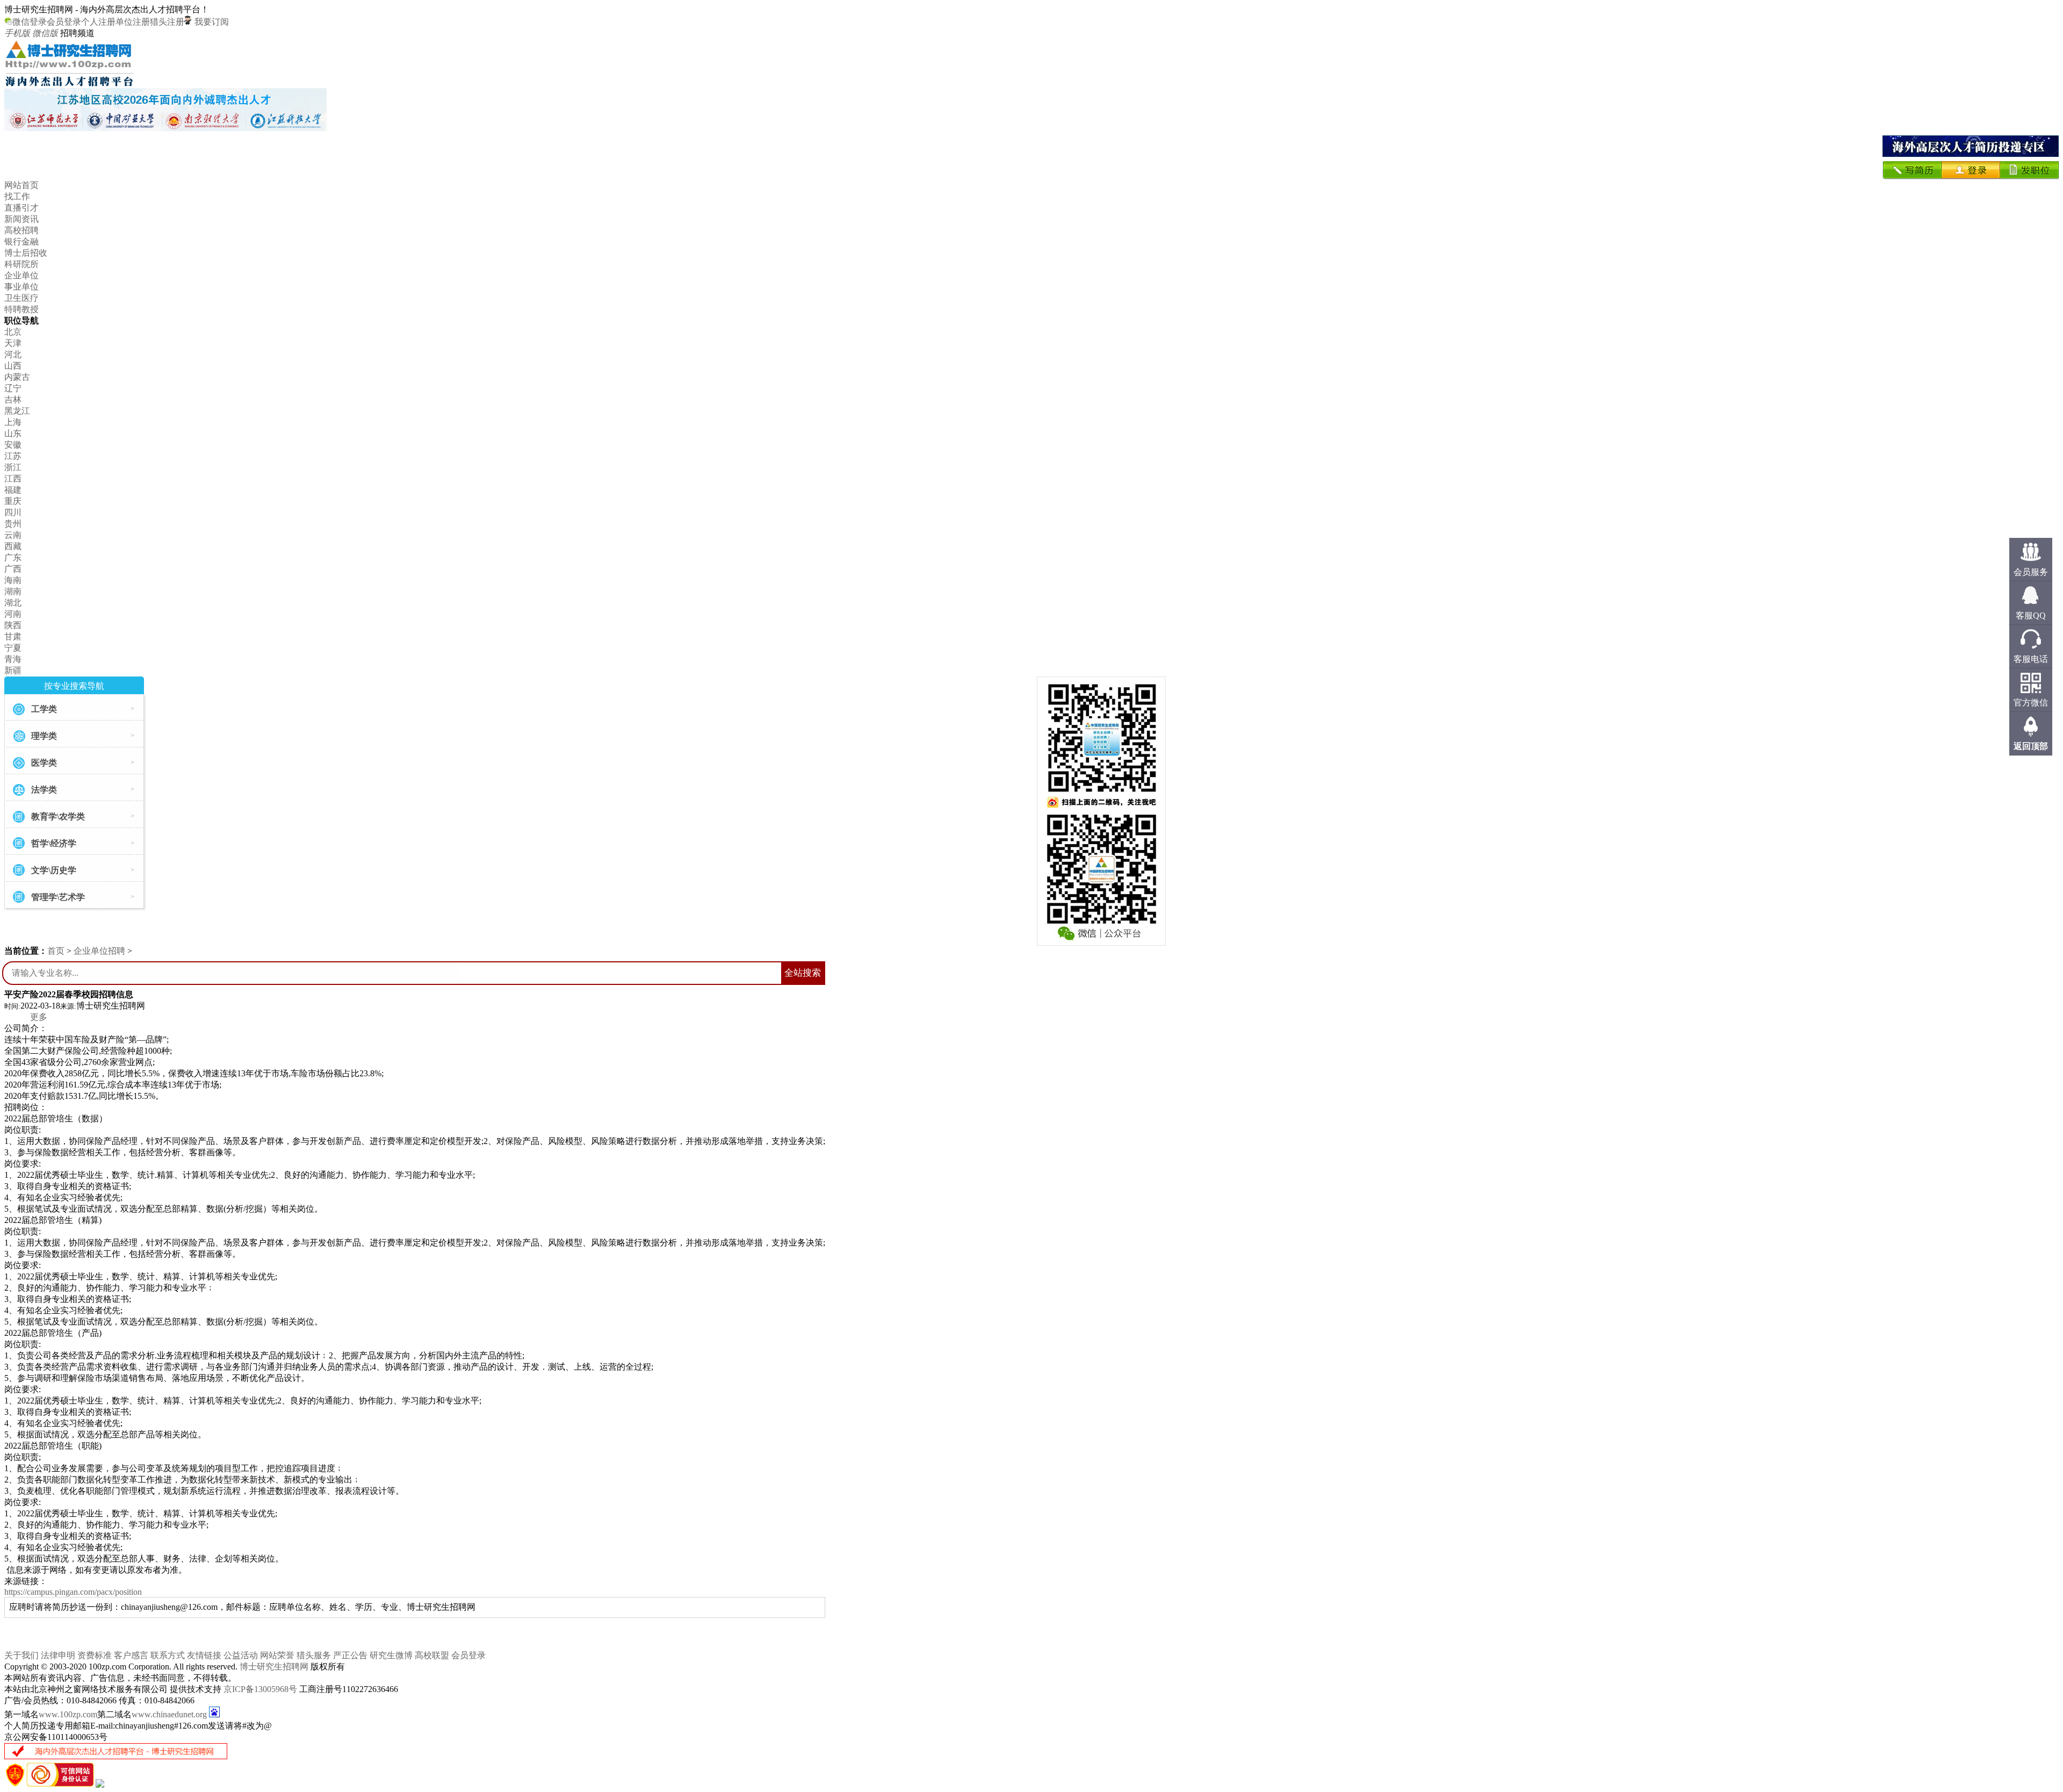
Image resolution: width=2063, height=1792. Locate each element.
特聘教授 (21, 309)
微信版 (45, 33)
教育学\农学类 (58, 816)
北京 (13, 332)
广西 (13, 569)
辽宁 (13, 388)
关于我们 (21, 1655)
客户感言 (131, 1655)
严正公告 (350, 1655)
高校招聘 (21, 230)
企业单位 (21, 275)
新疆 (13, 670)
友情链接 (204, 1655)
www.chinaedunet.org (169, 1714)
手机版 (17, 33)
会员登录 (64, 22)
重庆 (13, 501)
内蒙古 (17, 377)
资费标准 (95, 1655)
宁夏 (13, 648)
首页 (56, 951)
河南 (13, 614)
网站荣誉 (277, 1655)
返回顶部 (2031, 746)
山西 (13, 366)
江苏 (13, 456)
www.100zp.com (68, 1714)
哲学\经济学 (54, 843)
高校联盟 (432, 1655)
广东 (13, 557)
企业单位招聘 (99, 951)
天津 (13, 343)
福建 (13, 490)
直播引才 (21, 208)
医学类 (44, 763)
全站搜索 (803, 973)
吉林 (13, 400)
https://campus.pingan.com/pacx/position (73, 1592)
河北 (13, 354)
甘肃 (13, 636)
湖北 (13, 603)
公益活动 (241, 1655)
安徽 (13, 445)
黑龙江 (17, 411)
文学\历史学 (54, 870)
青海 (13, 659)
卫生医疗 (21, 298)
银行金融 (21, 242)
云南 (13, 535)
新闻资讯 (21, 219)
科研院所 (21, 264)
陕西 (13, 625)
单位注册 (133, 22)
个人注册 (98, 22)
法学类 (44, 790)
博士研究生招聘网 (274, 1667)
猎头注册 (167, 22)
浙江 (13, 467)
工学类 (44, 709)
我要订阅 (211, 22)
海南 (13, 580)
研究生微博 (391, 1655)
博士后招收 (26, 253)
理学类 (44, 736)
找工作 (17, 196)
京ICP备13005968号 (260, 1689)
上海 (13, 422)
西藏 (13, 546)
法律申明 (58, 1655)
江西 (13, 478)
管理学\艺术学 (58, 897)
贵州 (13, 524)
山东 (13, 433)
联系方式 (168, 1655)
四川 (13, 512)
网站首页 (21, 185)
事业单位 (21, 287)
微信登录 (30, 22)
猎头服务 (314, 1655)
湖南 (13, 591)
